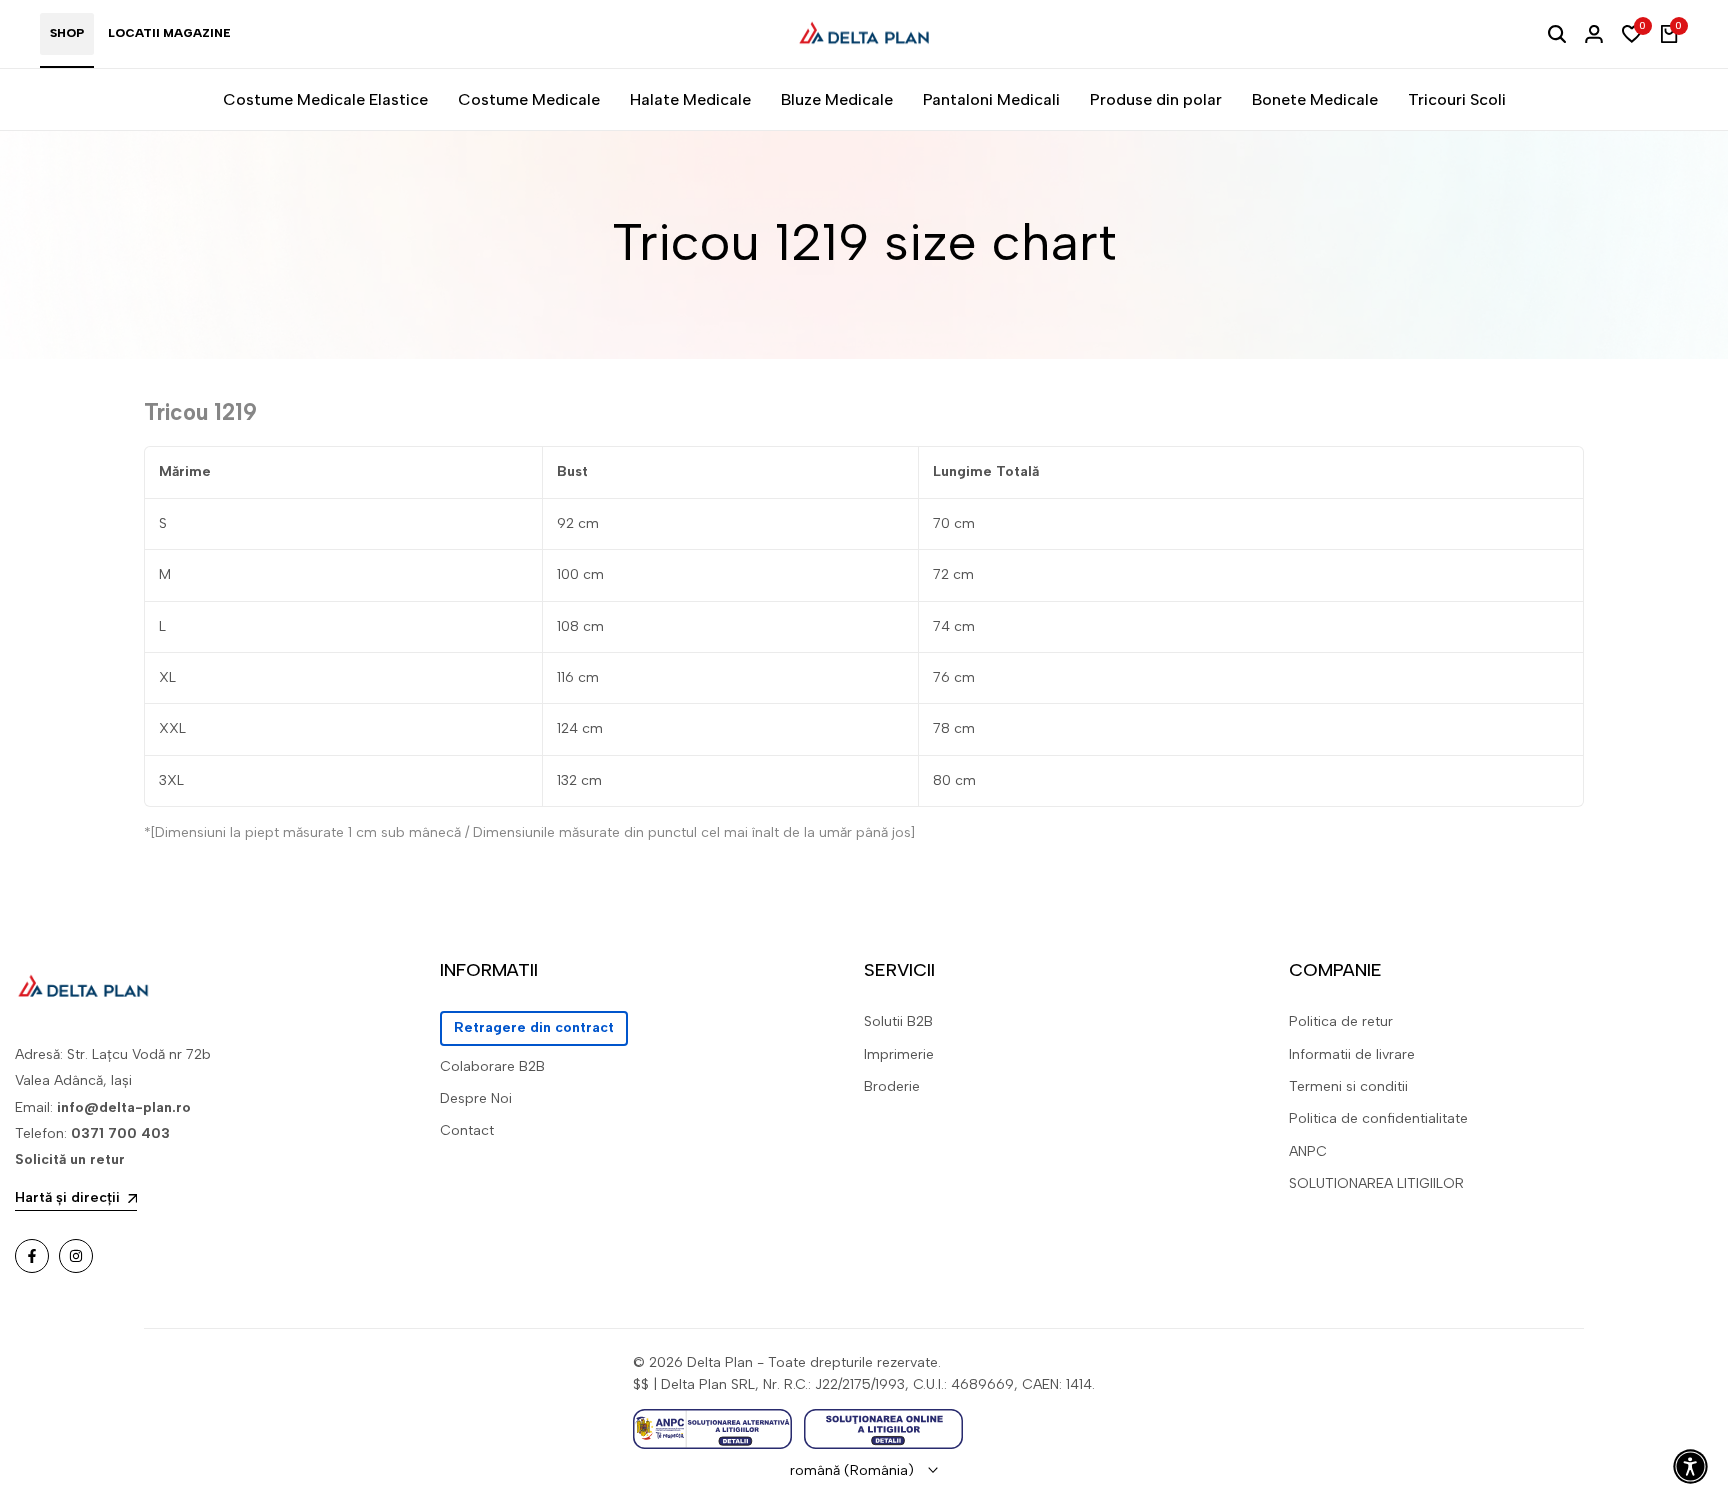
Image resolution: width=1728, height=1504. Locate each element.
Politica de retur (1341, 1021)
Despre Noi (476, 1098)
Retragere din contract (534, 1027)
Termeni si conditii (1348, 1086)
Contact (467, 1130)
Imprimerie (899, 1054)
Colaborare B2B (492, 1066)
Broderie (892, 1086)
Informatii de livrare (1352, 1054)
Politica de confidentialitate (1378, 1118)
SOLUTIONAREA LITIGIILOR (1376, 1183)
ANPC (1308, 1151)
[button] (1690, 1466)
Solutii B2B (898, 1021)
